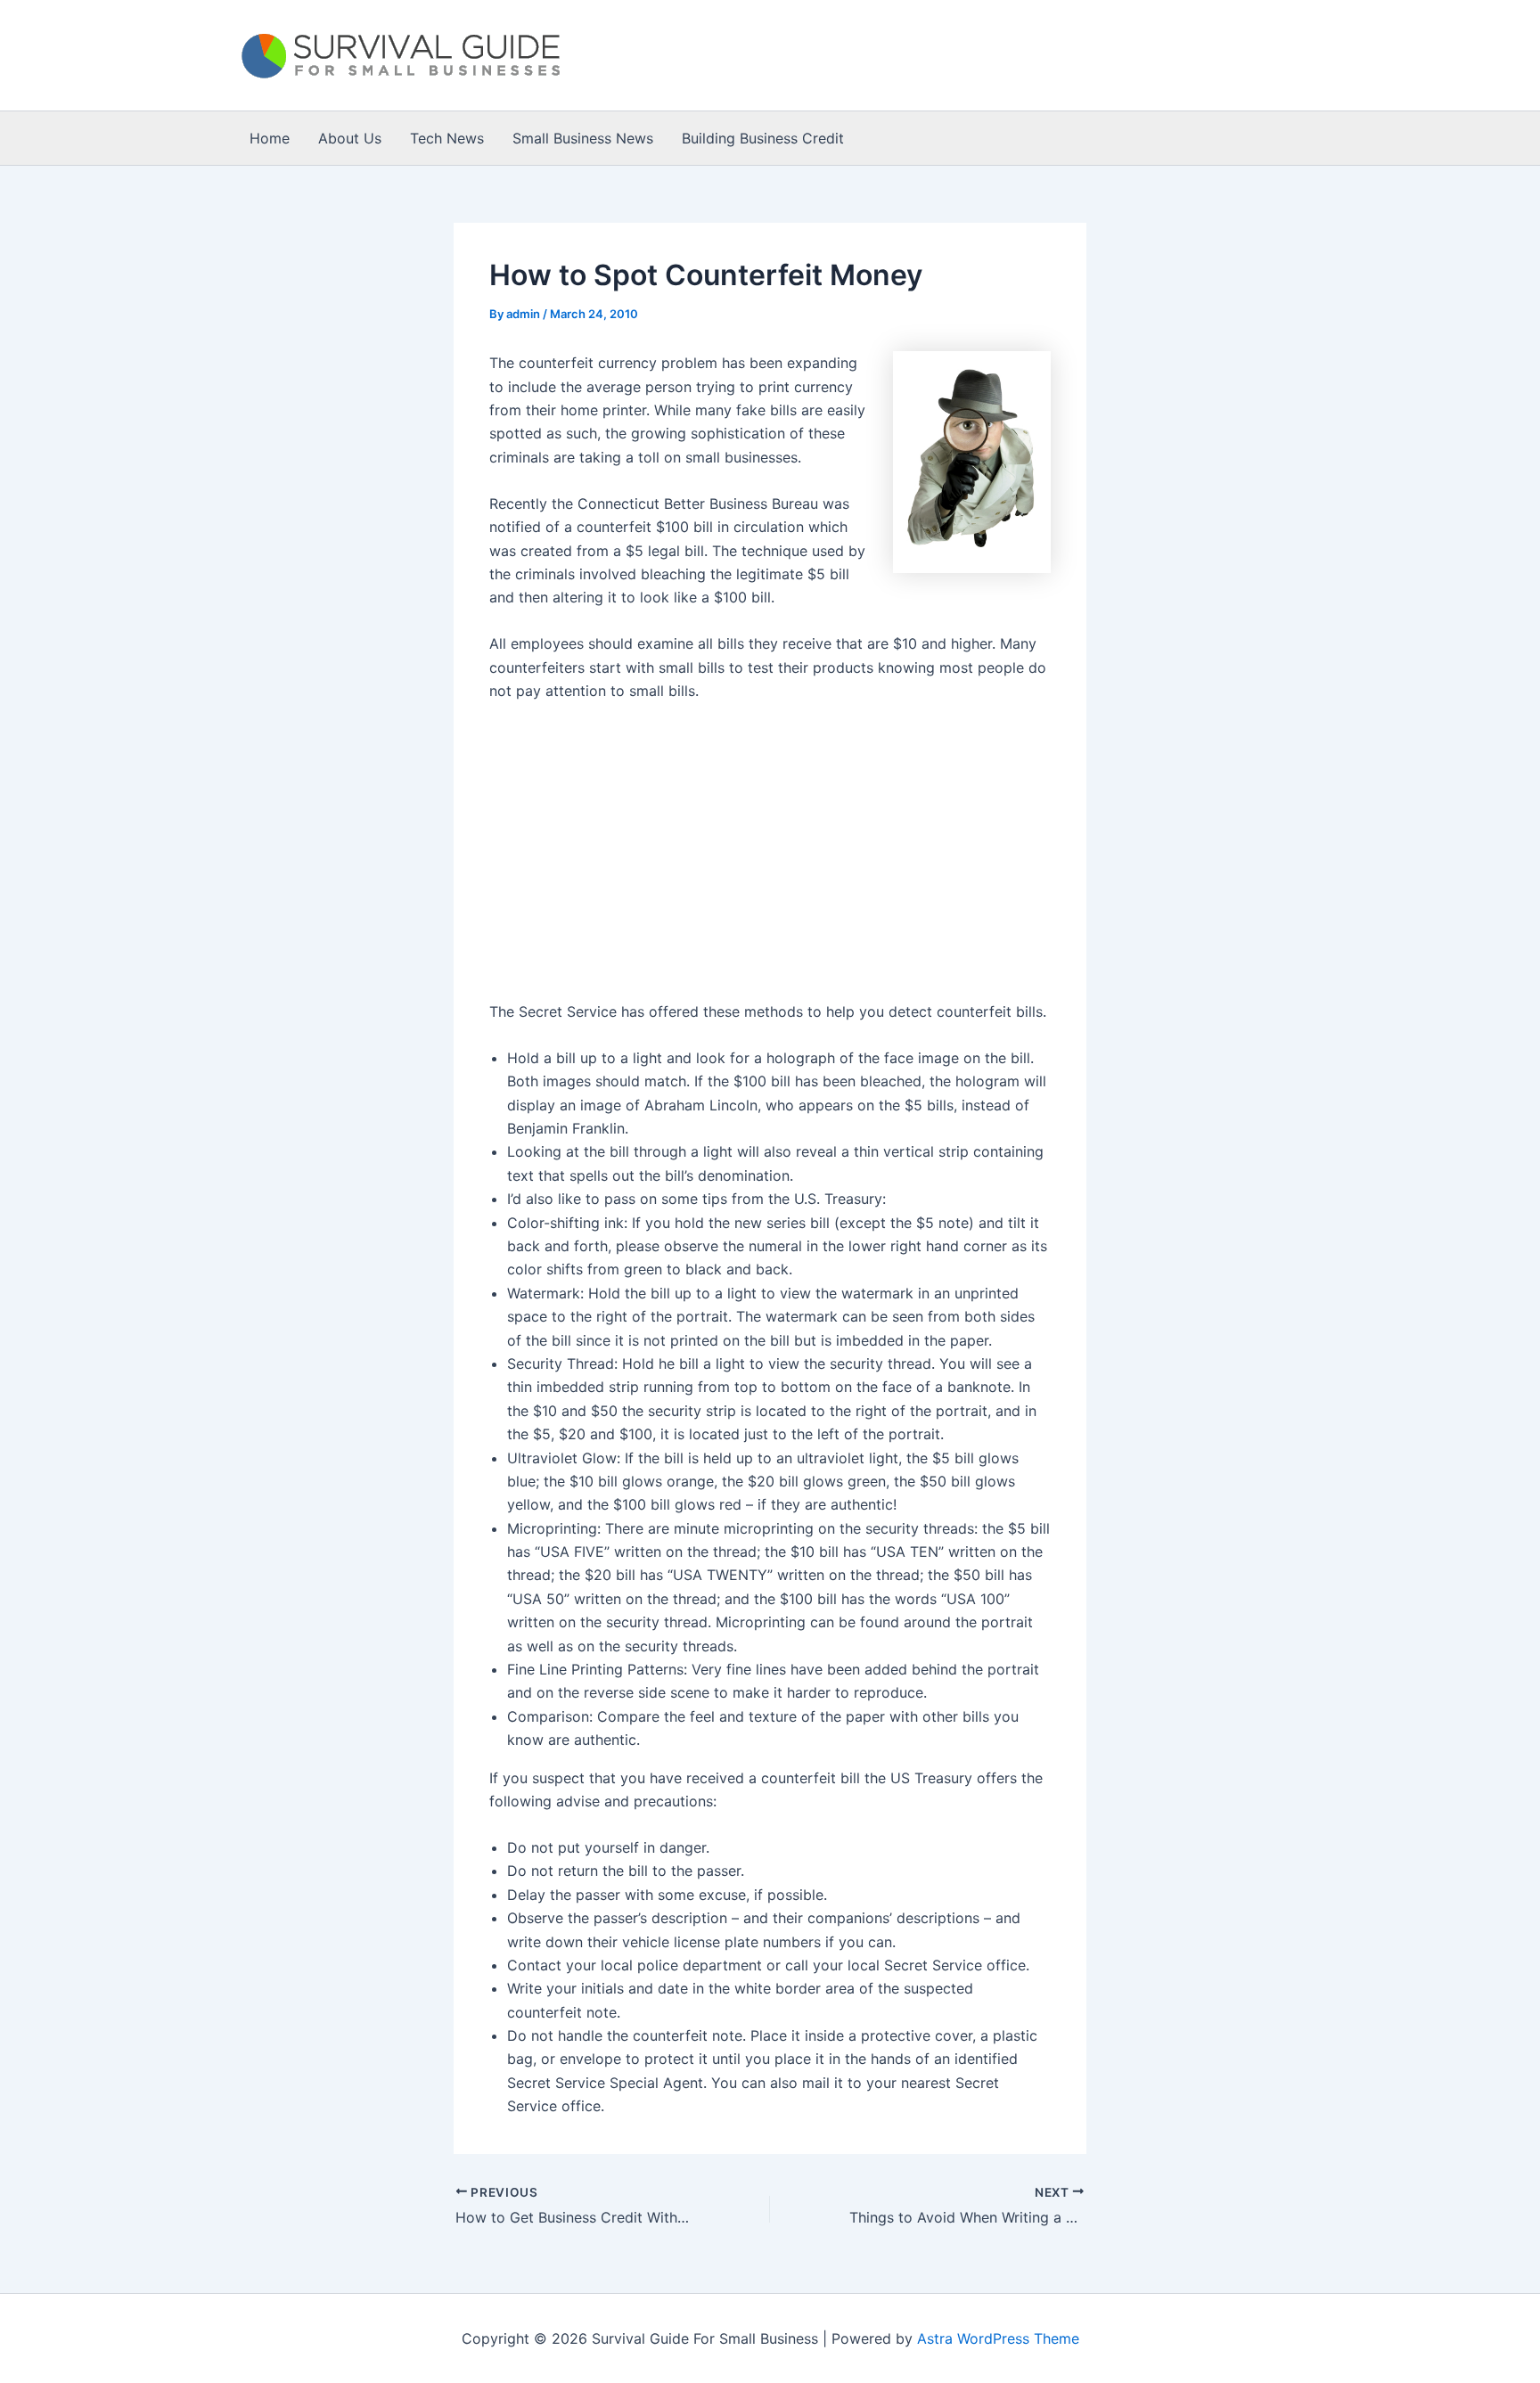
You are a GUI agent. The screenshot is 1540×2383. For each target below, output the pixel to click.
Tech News (447, 138)
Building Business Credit (763, 138)
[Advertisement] (601, 860)
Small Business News (583, 138)
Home (270, 138)
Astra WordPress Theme (998, 2338)
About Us (350, 138)
